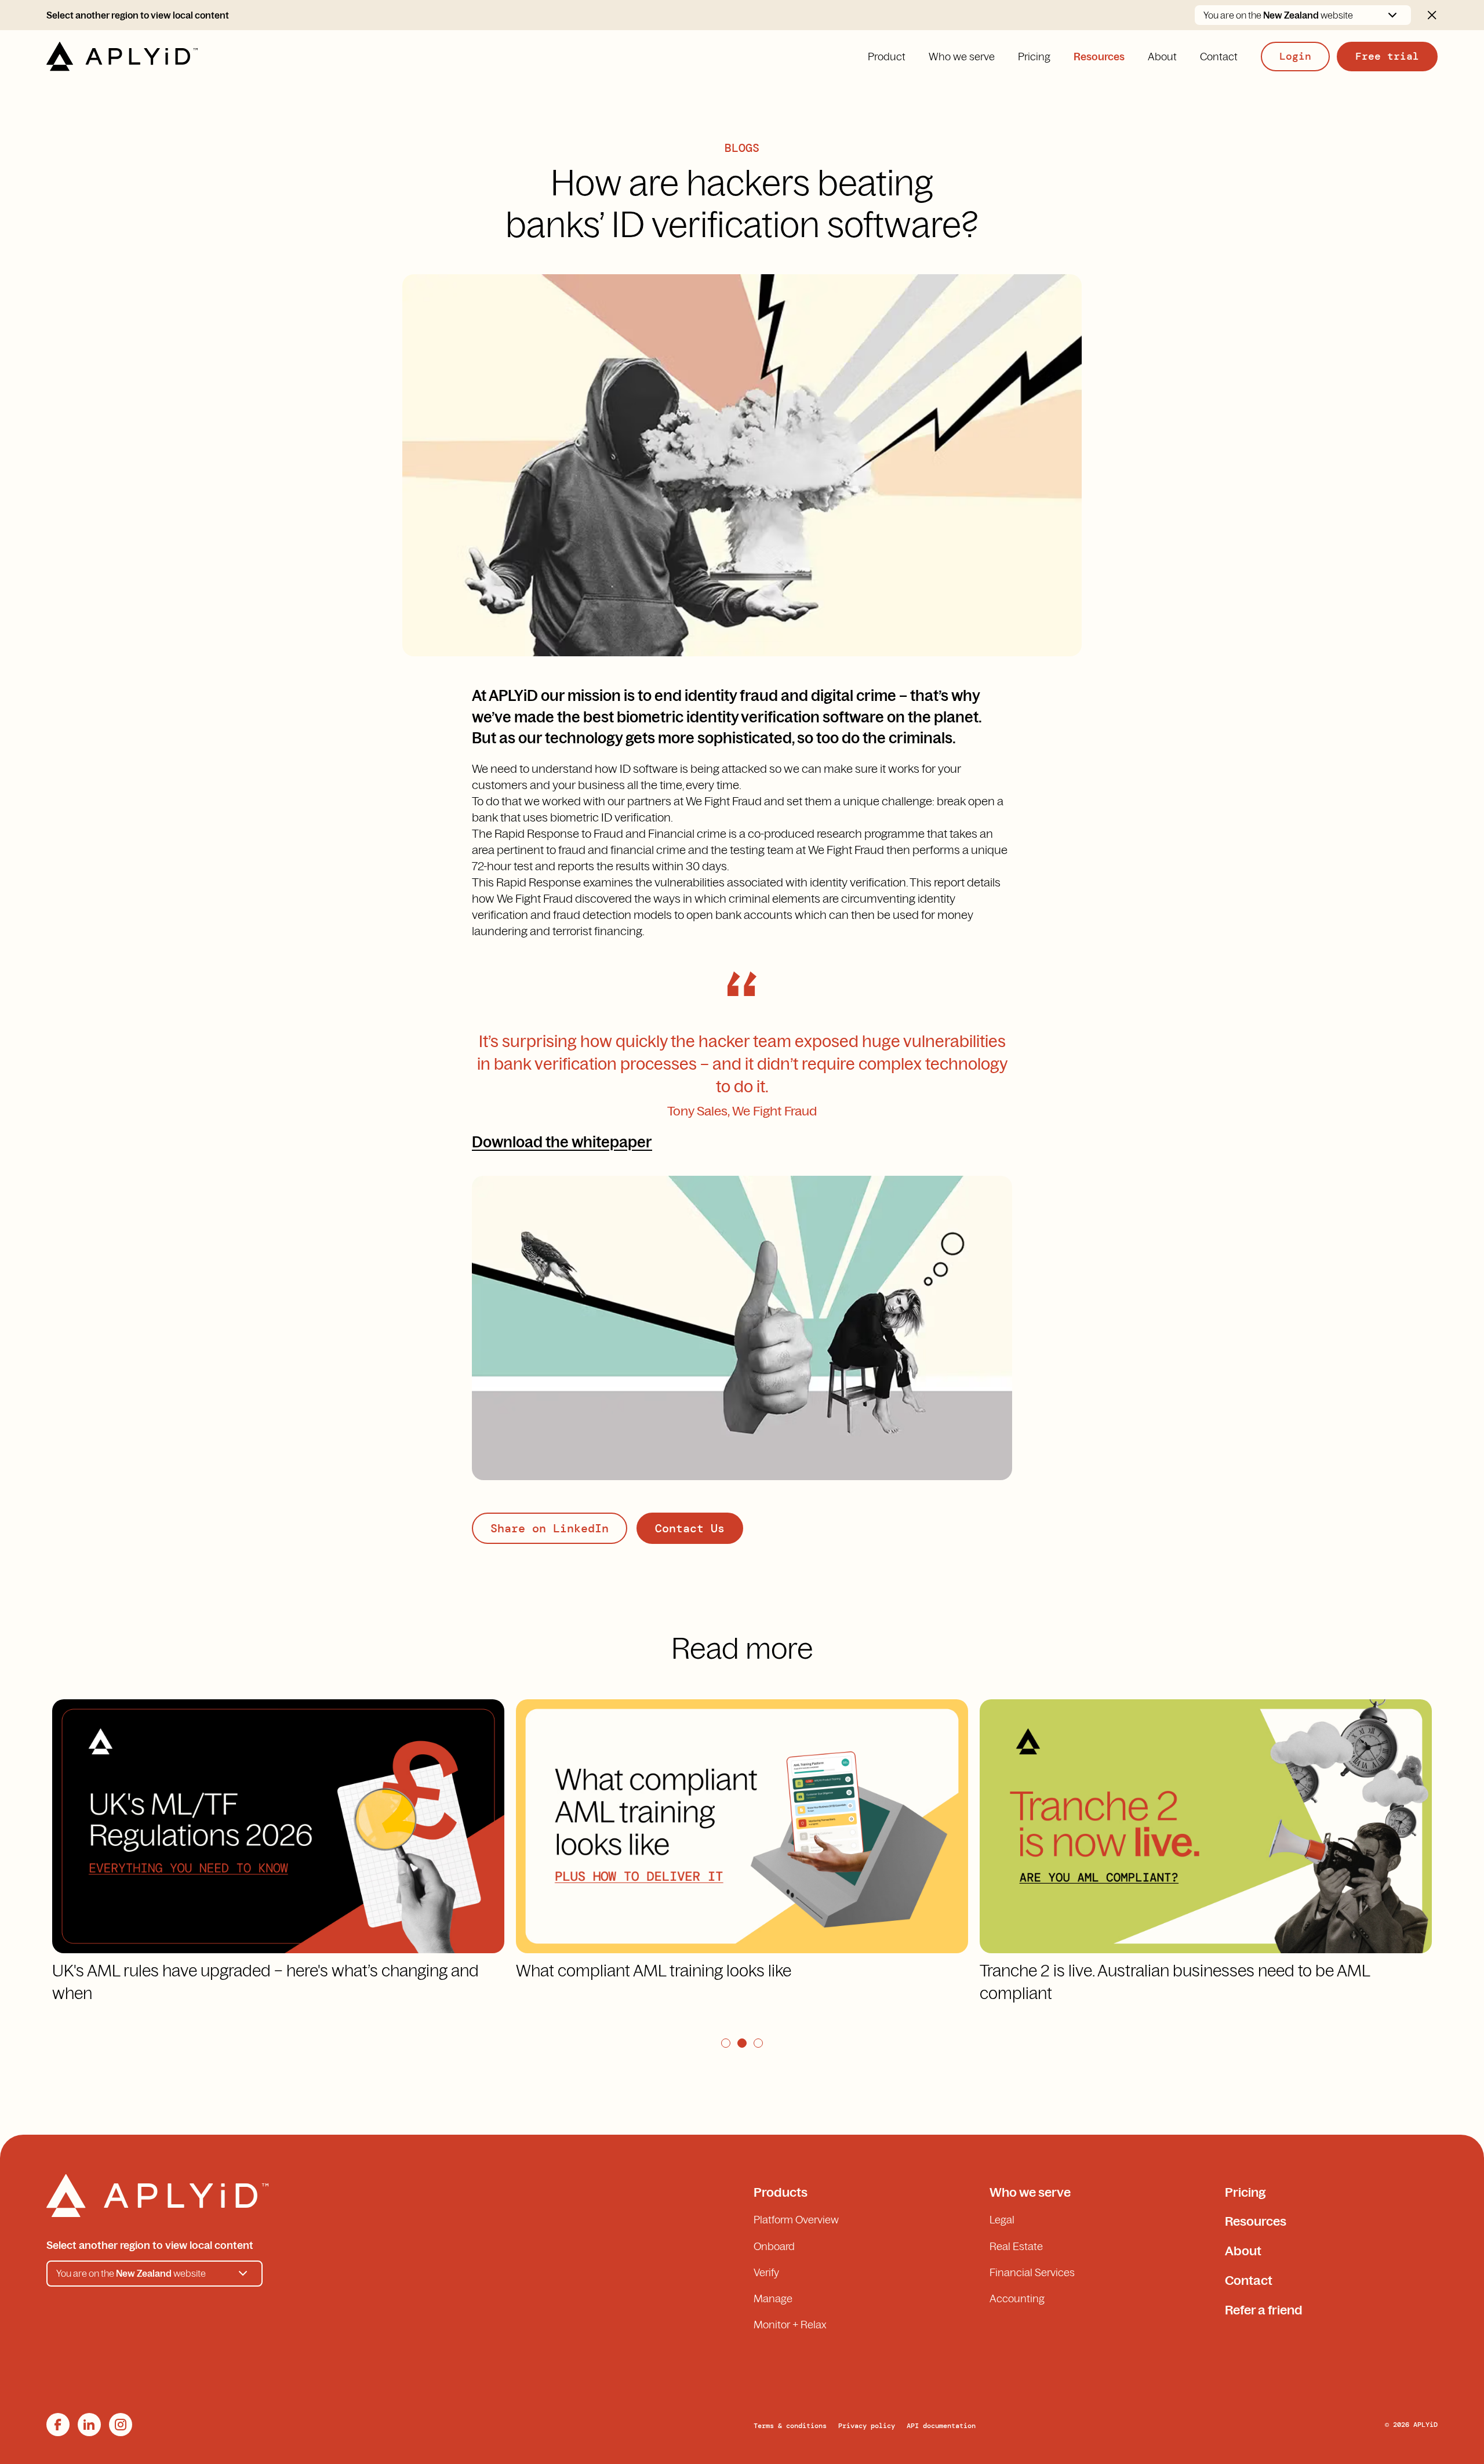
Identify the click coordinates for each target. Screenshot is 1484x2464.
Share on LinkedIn (550, 1528)
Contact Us (690, 1528)
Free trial (1387, 56)
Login (1295, 56)
